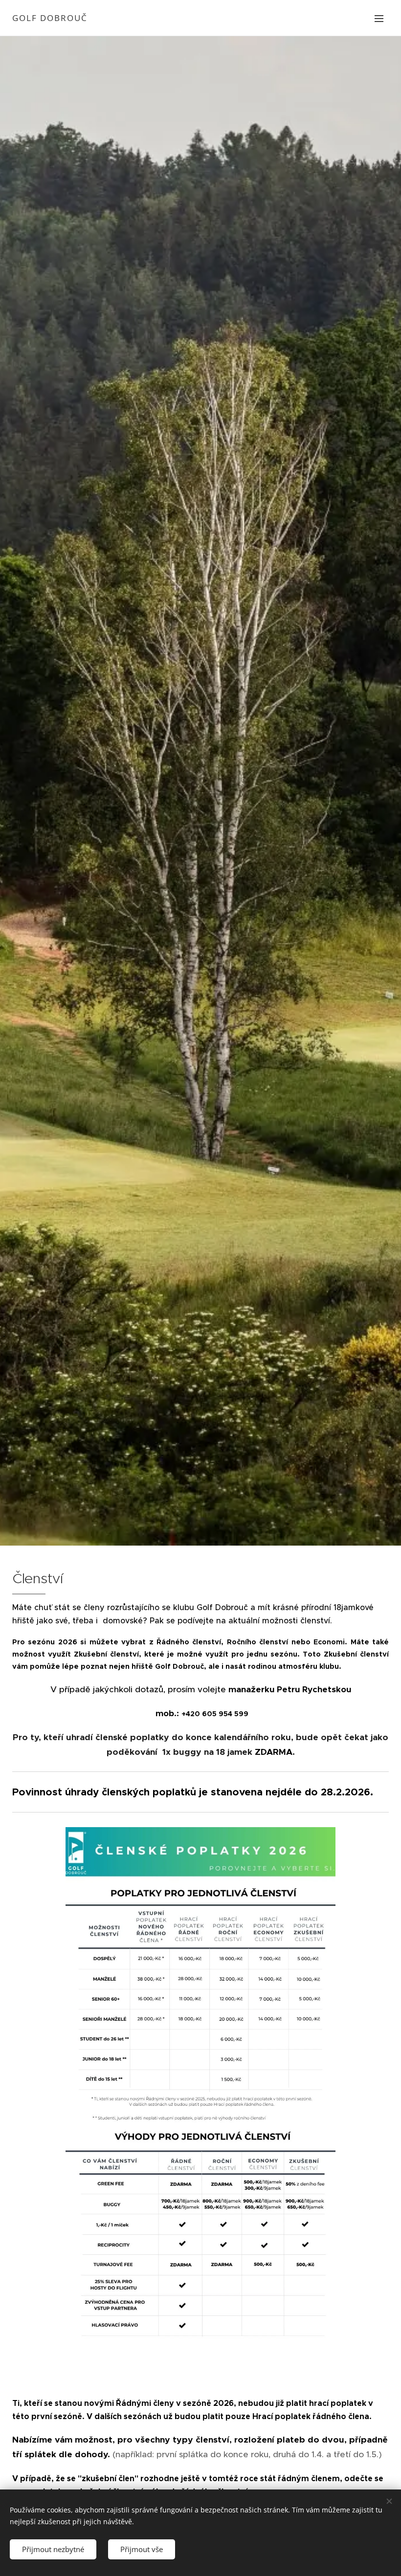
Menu (379, 18)
